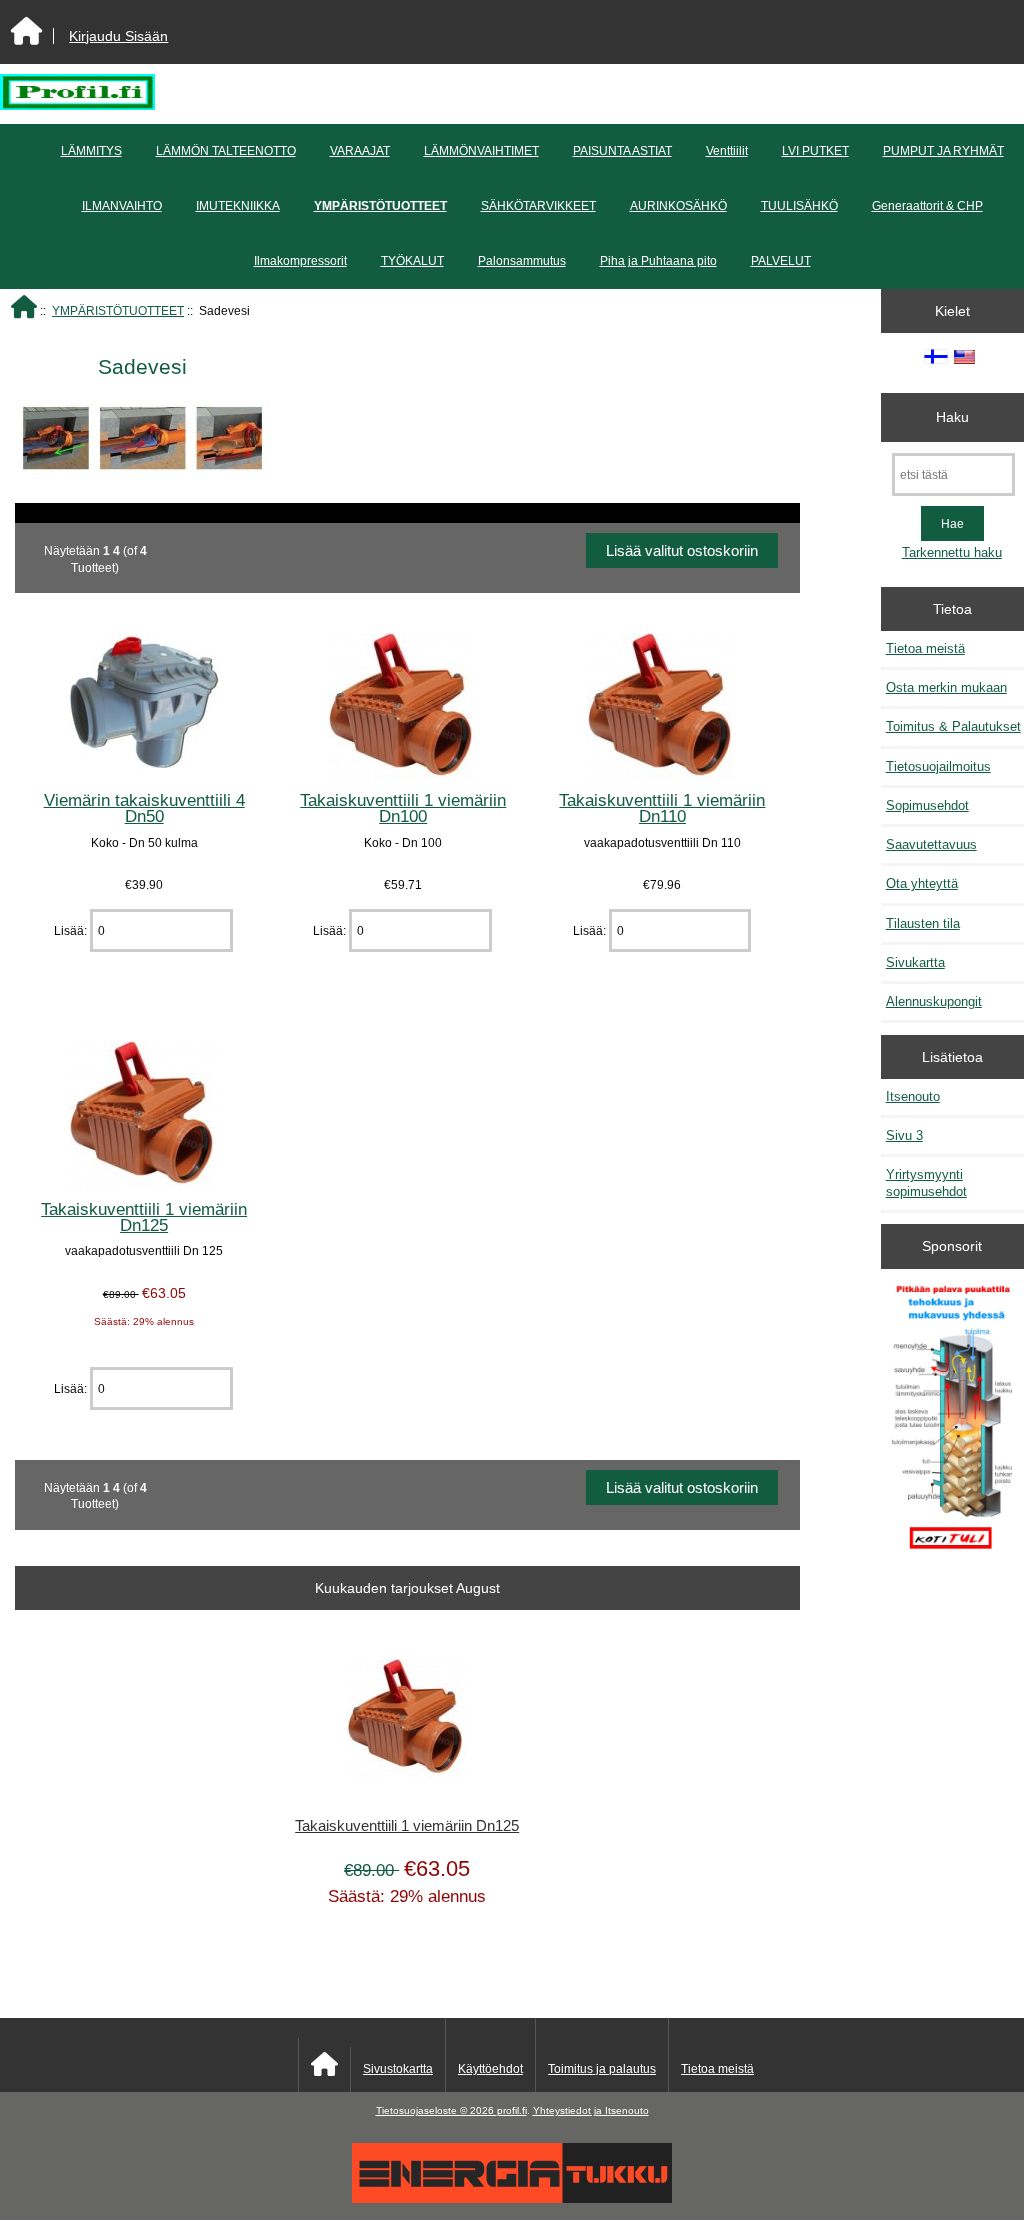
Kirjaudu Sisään (118, 36)
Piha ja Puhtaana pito (658, 261)
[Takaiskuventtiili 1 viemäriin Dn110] (662, 778)
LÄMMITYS (91, 151)
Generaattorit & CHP (927, 206)
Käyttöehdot (490, 2069)
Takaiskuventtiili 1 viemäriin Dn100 (403, 808)
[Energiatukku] (512, 2198)
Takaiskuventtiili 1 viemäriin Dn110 (662, 808)
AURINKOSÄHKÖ (678, 206)
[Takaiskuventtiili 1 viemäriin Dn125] (144, 1186)
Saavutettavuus (931, 844)
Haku (952, 417)
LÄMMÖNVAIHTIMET (481, 151)
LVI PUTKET (815, 151)
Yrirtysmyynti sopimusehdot (926, 1182)
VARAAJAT (360, 151)
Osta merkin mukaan (946, 687)
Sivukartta (915, 962)
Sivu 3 (904, 1135)
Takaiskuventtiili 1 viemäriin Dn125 (144, 1217)
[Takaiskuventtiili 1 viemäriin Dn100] (403, 778)
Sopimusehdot (927, 805)
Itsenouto (913, 1096)
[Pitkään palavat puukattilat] (952, 1424)
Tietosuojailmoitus (938, 766)
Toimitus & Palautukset (953, 726)
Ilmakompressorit (300, 261)
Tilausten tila (923, 923)
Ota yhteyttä (922, 883)
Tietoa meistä (925, 648)
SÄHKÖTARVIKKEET (538, 206)
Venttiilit (727, 151)
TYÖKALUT (412, 261)
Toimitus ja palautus (602, 2069)
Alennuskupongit (934, 1001)
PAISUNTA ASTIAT (622, 151)
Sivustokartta (398, 2069)
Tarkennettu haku (952, 552)
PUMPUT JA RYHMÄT (943, 151)
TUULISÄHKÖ (799, 206)
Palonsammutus (522, 261)
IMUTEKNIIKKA (238, 206)
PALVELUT (781, 261)
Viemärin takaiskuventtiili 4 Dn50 (144, 808)
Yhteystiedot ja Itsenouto (591, 2110)
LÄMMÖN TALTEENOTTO (226, 151)
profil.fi (512, 2110)
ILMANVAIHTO (122, 206)
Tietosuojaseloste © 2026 (436, 2110)
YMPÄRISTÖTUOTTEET (118, 310)
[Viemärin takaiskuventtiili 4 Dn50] (144, 778)
